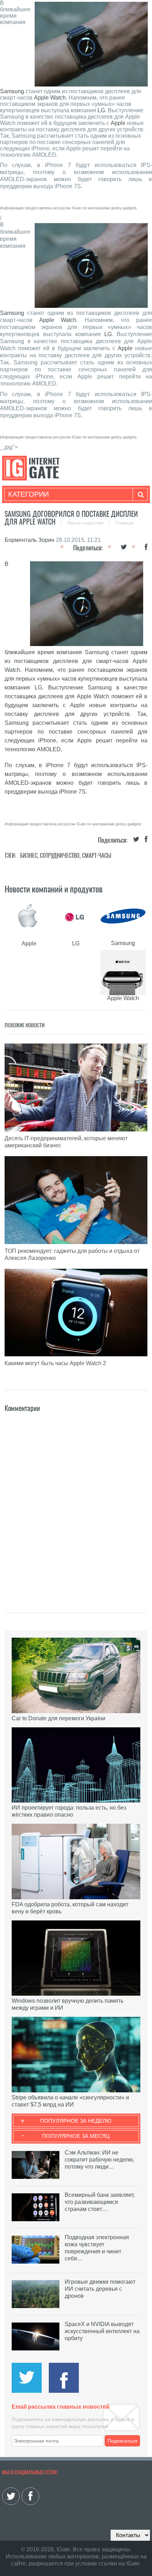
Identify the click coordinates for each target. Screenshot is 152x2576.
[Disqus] (76, 1502)
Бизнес (29, 856)
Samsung (12, 91)
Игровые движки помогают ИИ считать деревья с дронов (100, 2289)
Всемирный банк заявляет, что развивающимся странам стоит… (100, 2202)
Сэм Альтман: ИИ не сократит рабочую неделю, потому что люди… (100, 2160)
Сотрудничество (60, 856)
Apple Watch (50, 98)
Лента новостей (86, 523)
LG (101, 110)
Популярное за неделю (76, 2121)
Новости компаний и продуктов (54, 889)
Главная (124, 523)
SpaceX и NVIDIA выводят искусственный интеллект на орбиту (102, 2331)
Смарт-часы (97, 856)
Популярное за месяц (76, 2136)
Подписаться (122, 2441)
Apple (118, 123)
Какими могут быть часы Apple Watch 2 (55, 1363)
